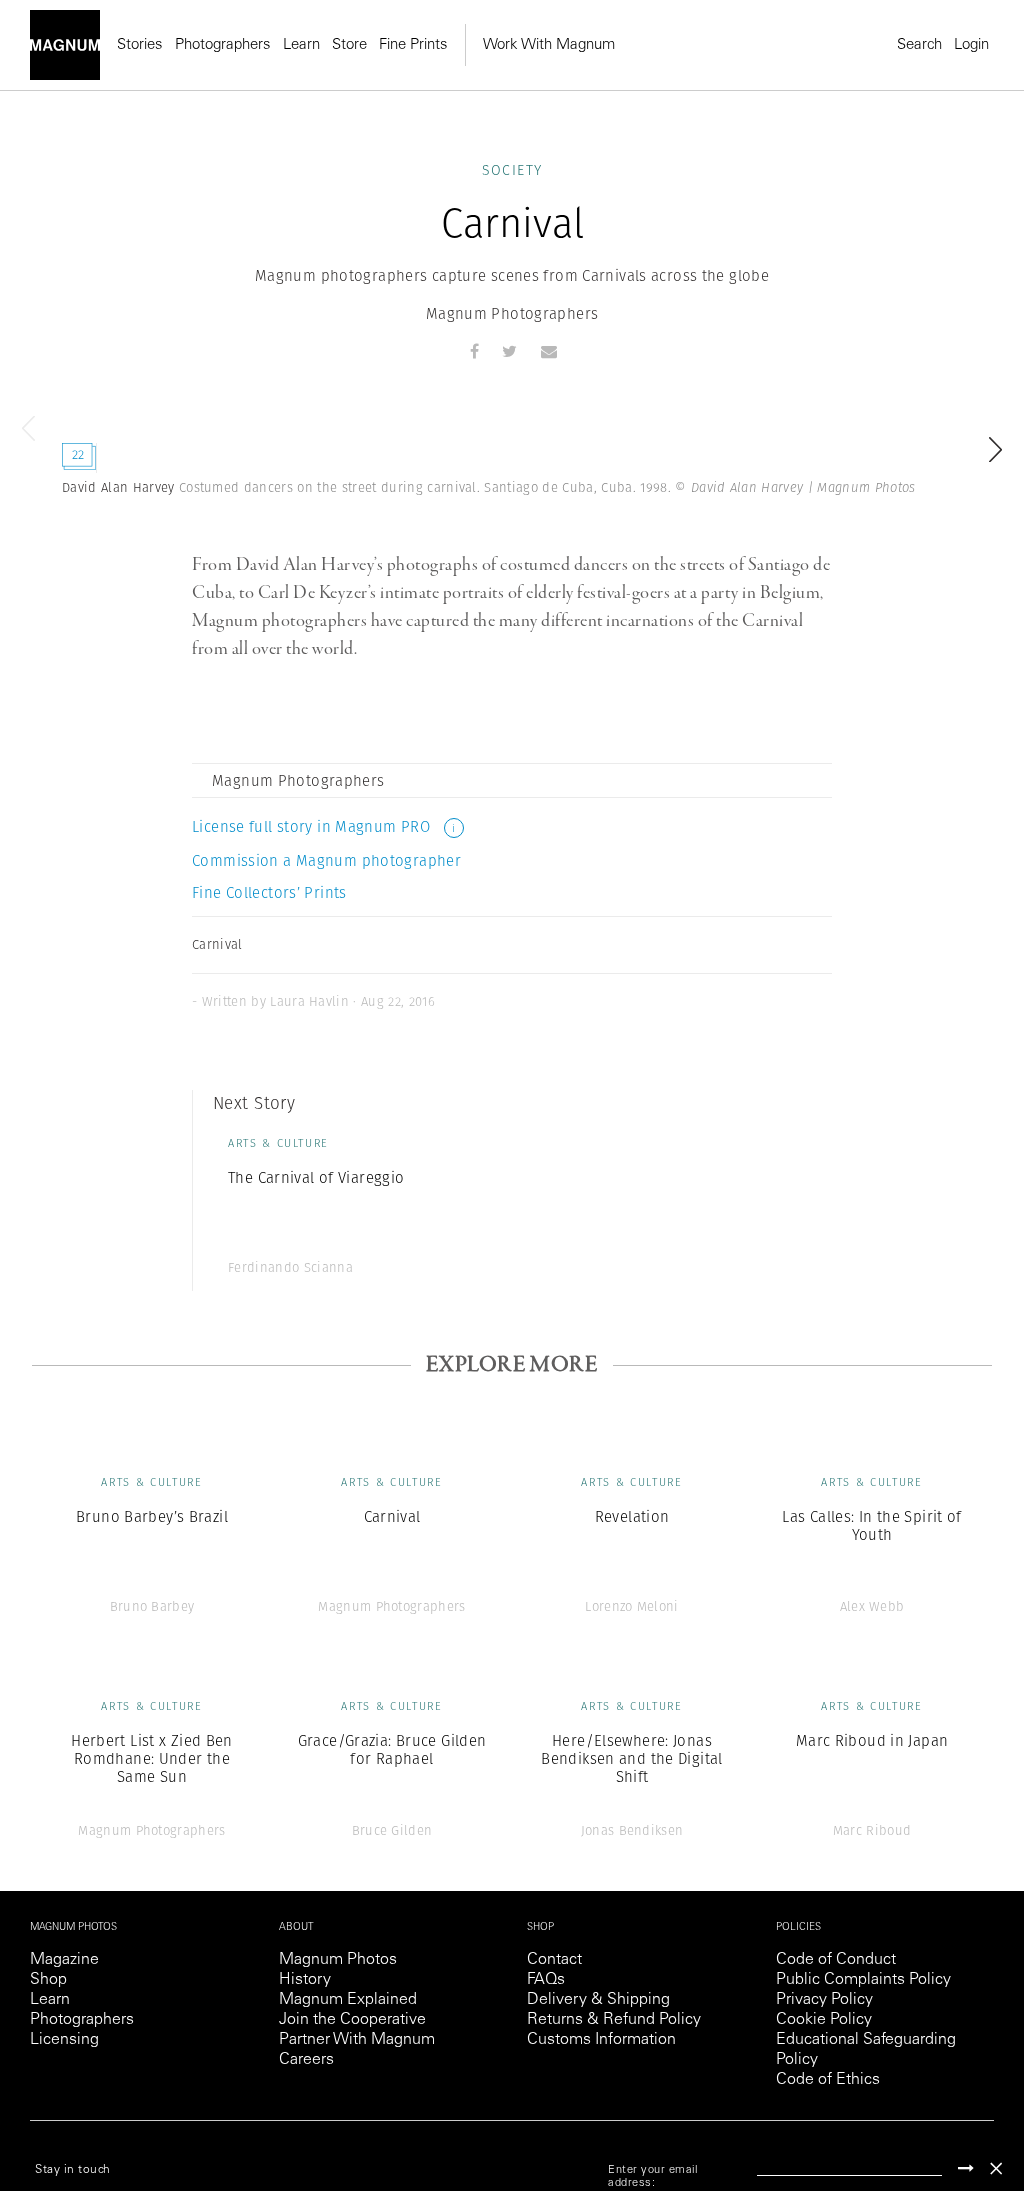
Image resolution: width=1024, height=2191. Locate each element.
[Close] (996, 2168)
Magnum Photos (338, 1960)
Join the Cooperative (352, 2020)
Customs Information (601, 2040)
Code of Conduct (836, 1960)
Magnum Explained (348, 2000)
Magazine (64, 1960)
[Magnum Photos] (65, 45)
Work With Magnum (549, 45)
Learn (301, 45)
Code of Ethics (828, 2080)
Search (919, 45)
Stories (140, 45)
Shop (48, 1980)
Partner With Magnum (357, 2040)
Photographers (223, 45)
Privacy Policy (824, 2000)
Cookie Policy (824, 2020)
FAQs (546, 1980)
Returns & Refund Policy (614, 2020)
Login (971, 45)
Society (512, 170)
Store (349, 45)
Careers (306, 2060)
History (305, 1980)
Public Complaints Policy (863, 1980)
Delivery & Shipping (598, 2000)
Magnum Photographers (512, 313)
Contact (554, 1960)
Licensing (64, 2040)
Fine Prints (413, 45)
